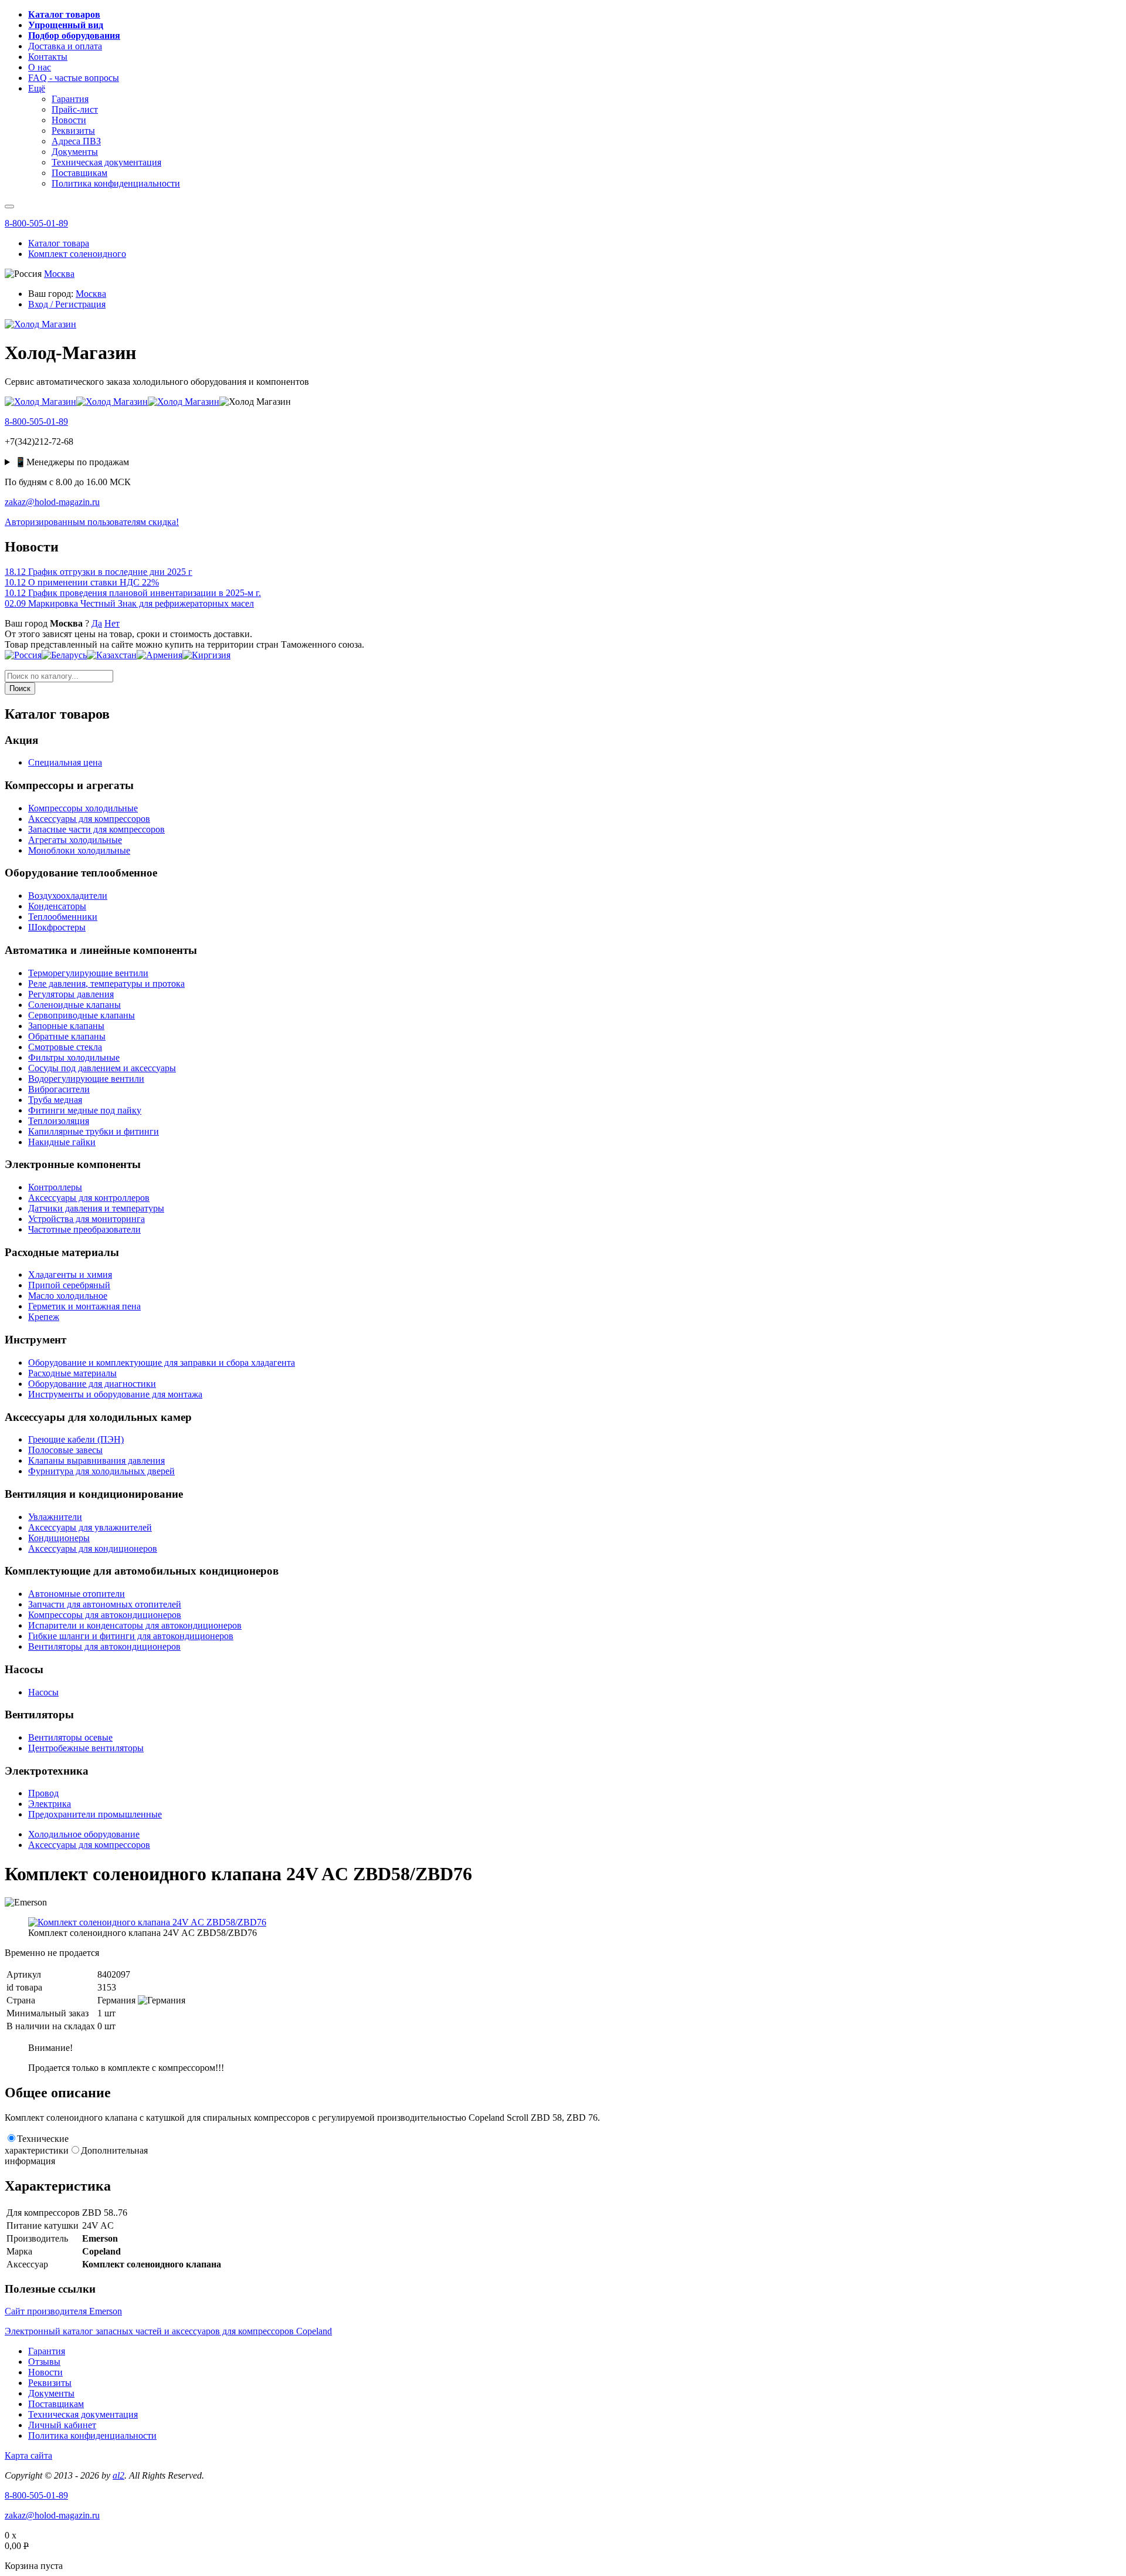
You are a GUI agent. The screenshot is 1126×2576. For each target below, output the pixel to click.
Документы (51, 2393)
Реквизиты (50, 2383)
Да (97, 623)
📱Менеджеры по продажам (72, 462)
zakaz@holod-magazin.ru (52, 502)
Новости (45, 2372)
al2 (118, 2475)
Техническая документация (83, 2414)
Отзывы (44, 2362)
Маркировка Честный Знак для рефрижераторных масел (129, 603)
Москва (59, 274)
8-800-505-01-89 (36, 223)
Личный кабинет (62, 2425)
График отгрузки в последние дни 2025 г (99, 572)
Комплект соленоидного (77, 254)
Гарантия (47, 2351)
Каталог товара (59, 243)
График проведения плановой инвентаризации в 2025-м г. (133, 593)
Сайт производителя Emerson (63, 2311)
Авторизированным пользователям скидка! (92, 522)
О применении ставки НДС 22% (82, 582)
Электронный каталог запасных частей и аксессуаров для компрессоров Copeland (168, 2331)
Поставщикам (56, 2404)
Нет (112, 623)
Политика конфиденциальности (92, 2435)
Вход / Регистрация (67, 304)
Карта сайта (28, 2455)
